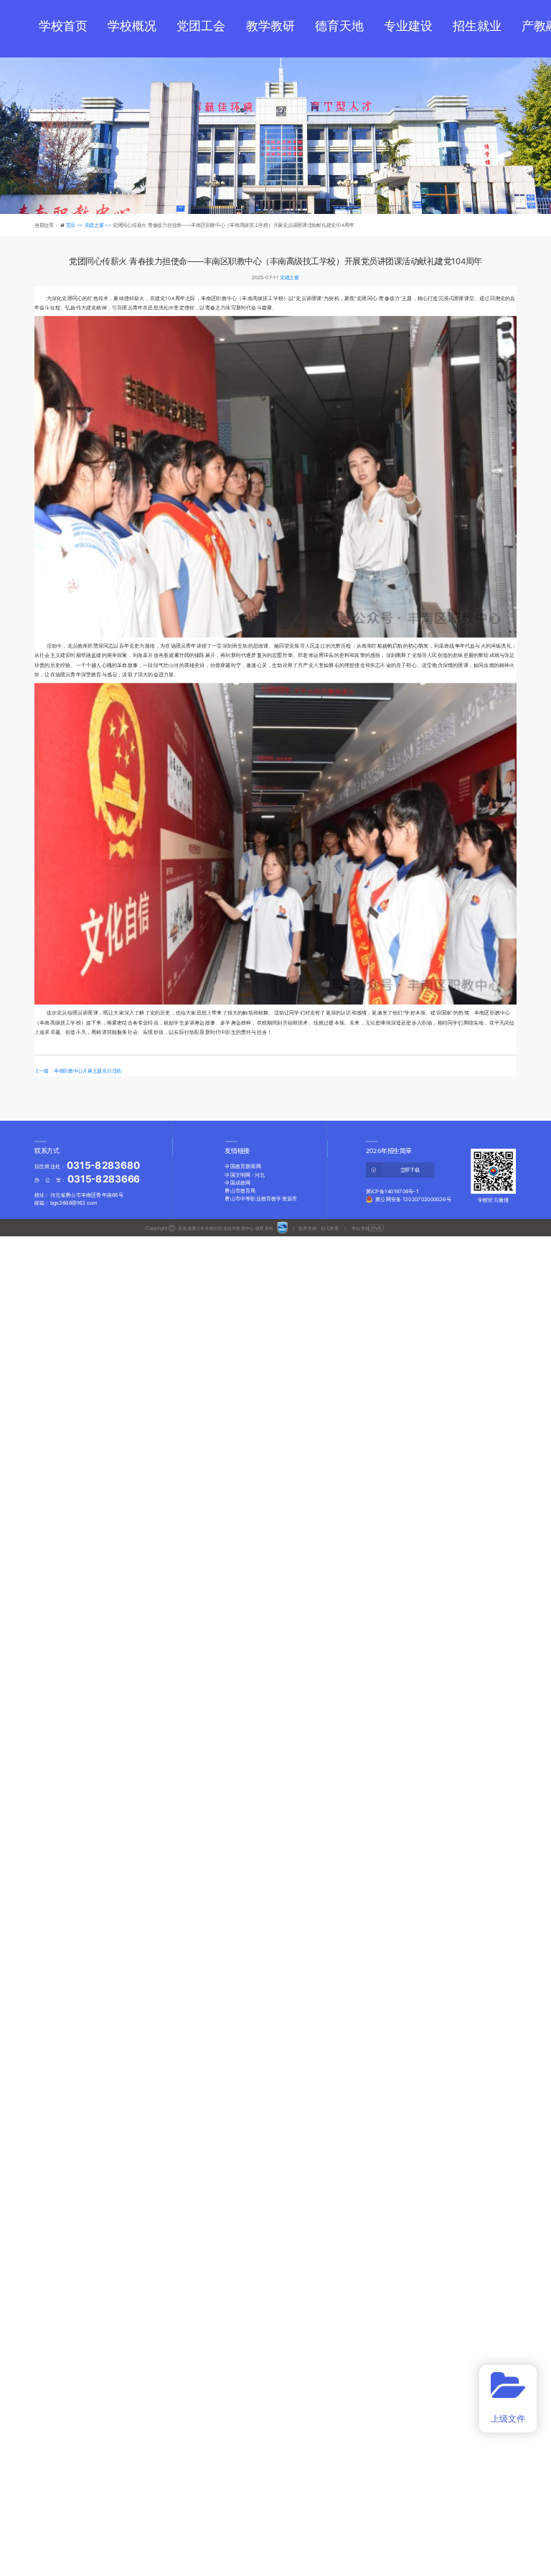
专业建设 (408, 26)
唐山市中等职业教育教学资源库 (261, 1199)
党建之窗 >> (99, 225)
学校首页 (63, 26)
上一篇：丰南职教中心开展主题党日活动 (78, 1071)
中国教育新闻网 (242, 1166)
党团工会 (201, 26)
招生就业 (477, 26)
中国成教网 (237, 1183)
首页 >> (75, 225)
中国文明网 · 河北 (245, 1174)
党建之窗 (289, 277)
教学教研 (270, 26)
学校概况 (132, 26)
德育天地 (339, 26)
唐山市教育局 (240, 1191)
